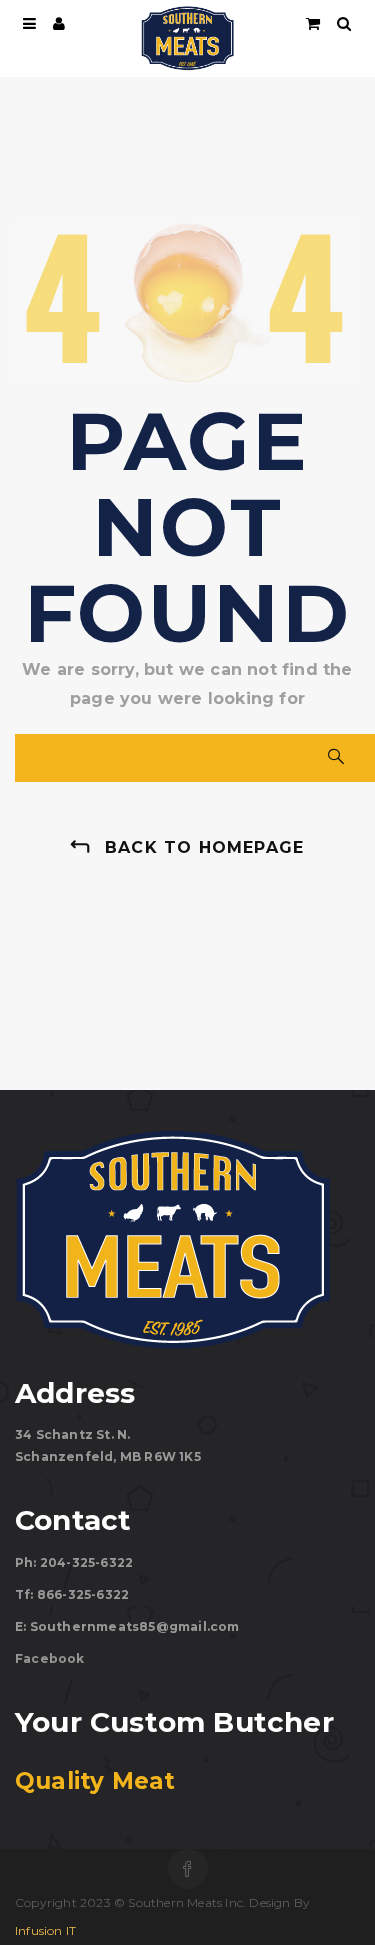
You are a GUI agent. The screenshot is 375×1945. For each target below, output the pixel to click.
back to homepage (204, 847)
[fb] (188, 1869)
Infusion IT (45, 1930)
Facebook (50, 1658)
